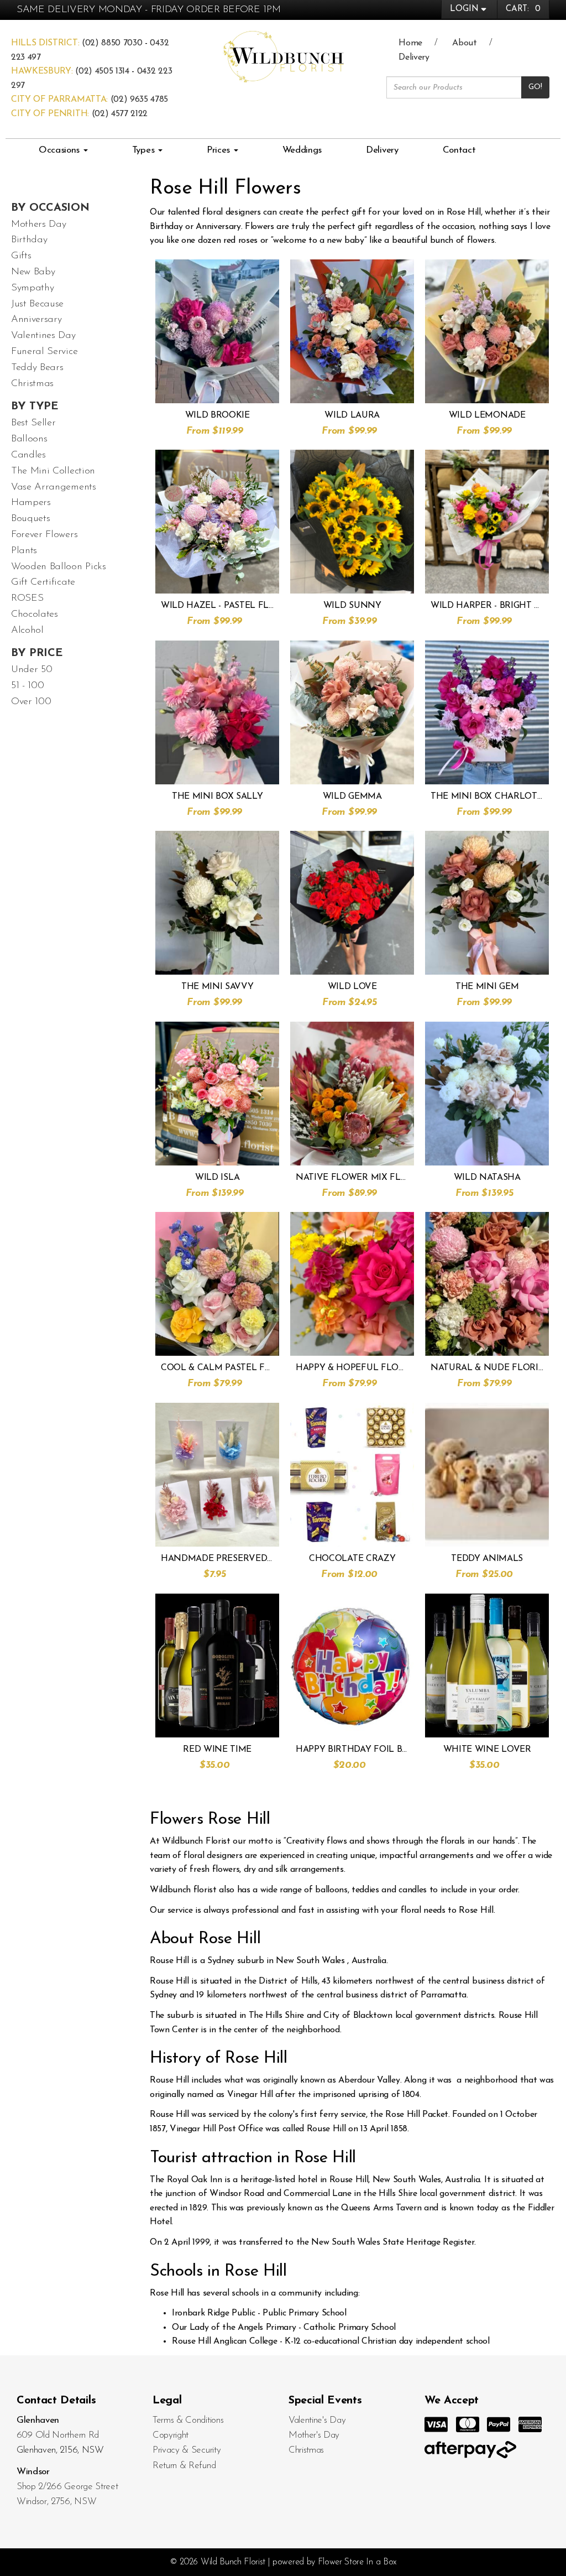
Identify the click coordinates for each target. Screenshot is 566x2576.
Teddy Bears (37, 368)
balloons (29, 439)
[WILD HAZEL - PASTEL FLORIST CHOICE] (217, 522)
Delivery (414, 58)
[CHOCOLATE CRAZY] (352, 1475)
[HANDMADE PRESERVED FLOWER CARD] (217, 1475)
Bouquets (30, 519)
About (464, 43)
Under (32, 670)
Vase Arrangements (54, 487)
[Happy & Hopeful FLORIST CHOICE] (352, 1284)
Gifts (21, 256)
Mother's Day (314, 2435)
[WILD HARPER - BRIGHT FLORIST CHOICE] (487, 522)
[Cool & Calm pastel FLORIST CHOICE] (217, 1284)
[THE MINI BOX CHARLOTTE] (487, 712)
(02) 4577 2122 (120, 114)
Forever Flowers (44, 535)
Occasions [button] (61, 150)
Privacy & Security (187, 2450)
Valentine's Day (317, 2420)
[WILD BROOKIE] (217, 331)
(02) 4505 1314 (102, 71)
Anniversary (36, 320)
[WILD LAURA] (352, 331)
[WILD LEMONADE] (487, 331)
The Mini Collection (53, 471)
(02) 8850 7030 (112, 43)
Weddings (302, 150)
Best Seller (33, 423)
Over (31, 702)
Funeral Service (44, 352)
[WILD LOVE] (352, 903)
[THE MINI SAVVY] (217, 903)
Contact (459, 150)
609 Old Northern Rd (58, 2435)
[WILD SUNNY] (352, 522)
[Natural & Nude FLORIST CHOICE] (487, 1284)
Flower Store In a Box (357, 2562)
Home (410, 43)
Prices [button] (220, 150)
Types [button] (145, 150)
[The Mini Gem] (487, 903)
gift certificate (43, 582)
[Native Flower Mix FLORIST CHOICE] (352, 1094)
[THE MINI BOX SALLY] (217, 712)
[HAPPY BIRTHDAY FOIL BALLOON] (352, 1666)
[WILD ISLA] (217, 1094)
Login (464, 9)
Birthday (29, 240)
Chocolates (35, 615)
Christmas (32, 384)
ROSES (27, 599)
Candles (28, 455)
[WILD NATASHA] (487, 1094)
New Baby (33, 272)
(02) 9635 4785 (140, 100)
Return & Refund (184, 2466)
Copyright (171, 2435)
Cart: (523, 9)
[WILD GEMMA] (352, 712)
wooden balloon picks (59, 567)
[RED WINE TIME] (217, 1666)
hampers (31, 503)
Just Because (37, 304)
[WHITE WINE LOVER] (487, 1666)
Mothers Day (38, 225)
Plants (24, 551)
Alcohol (27, 631)
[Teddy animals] (487, 1475)
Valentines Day (43, 336)
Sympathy (32, 288)
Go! (535, 87)
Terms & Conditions (188, 2420)
